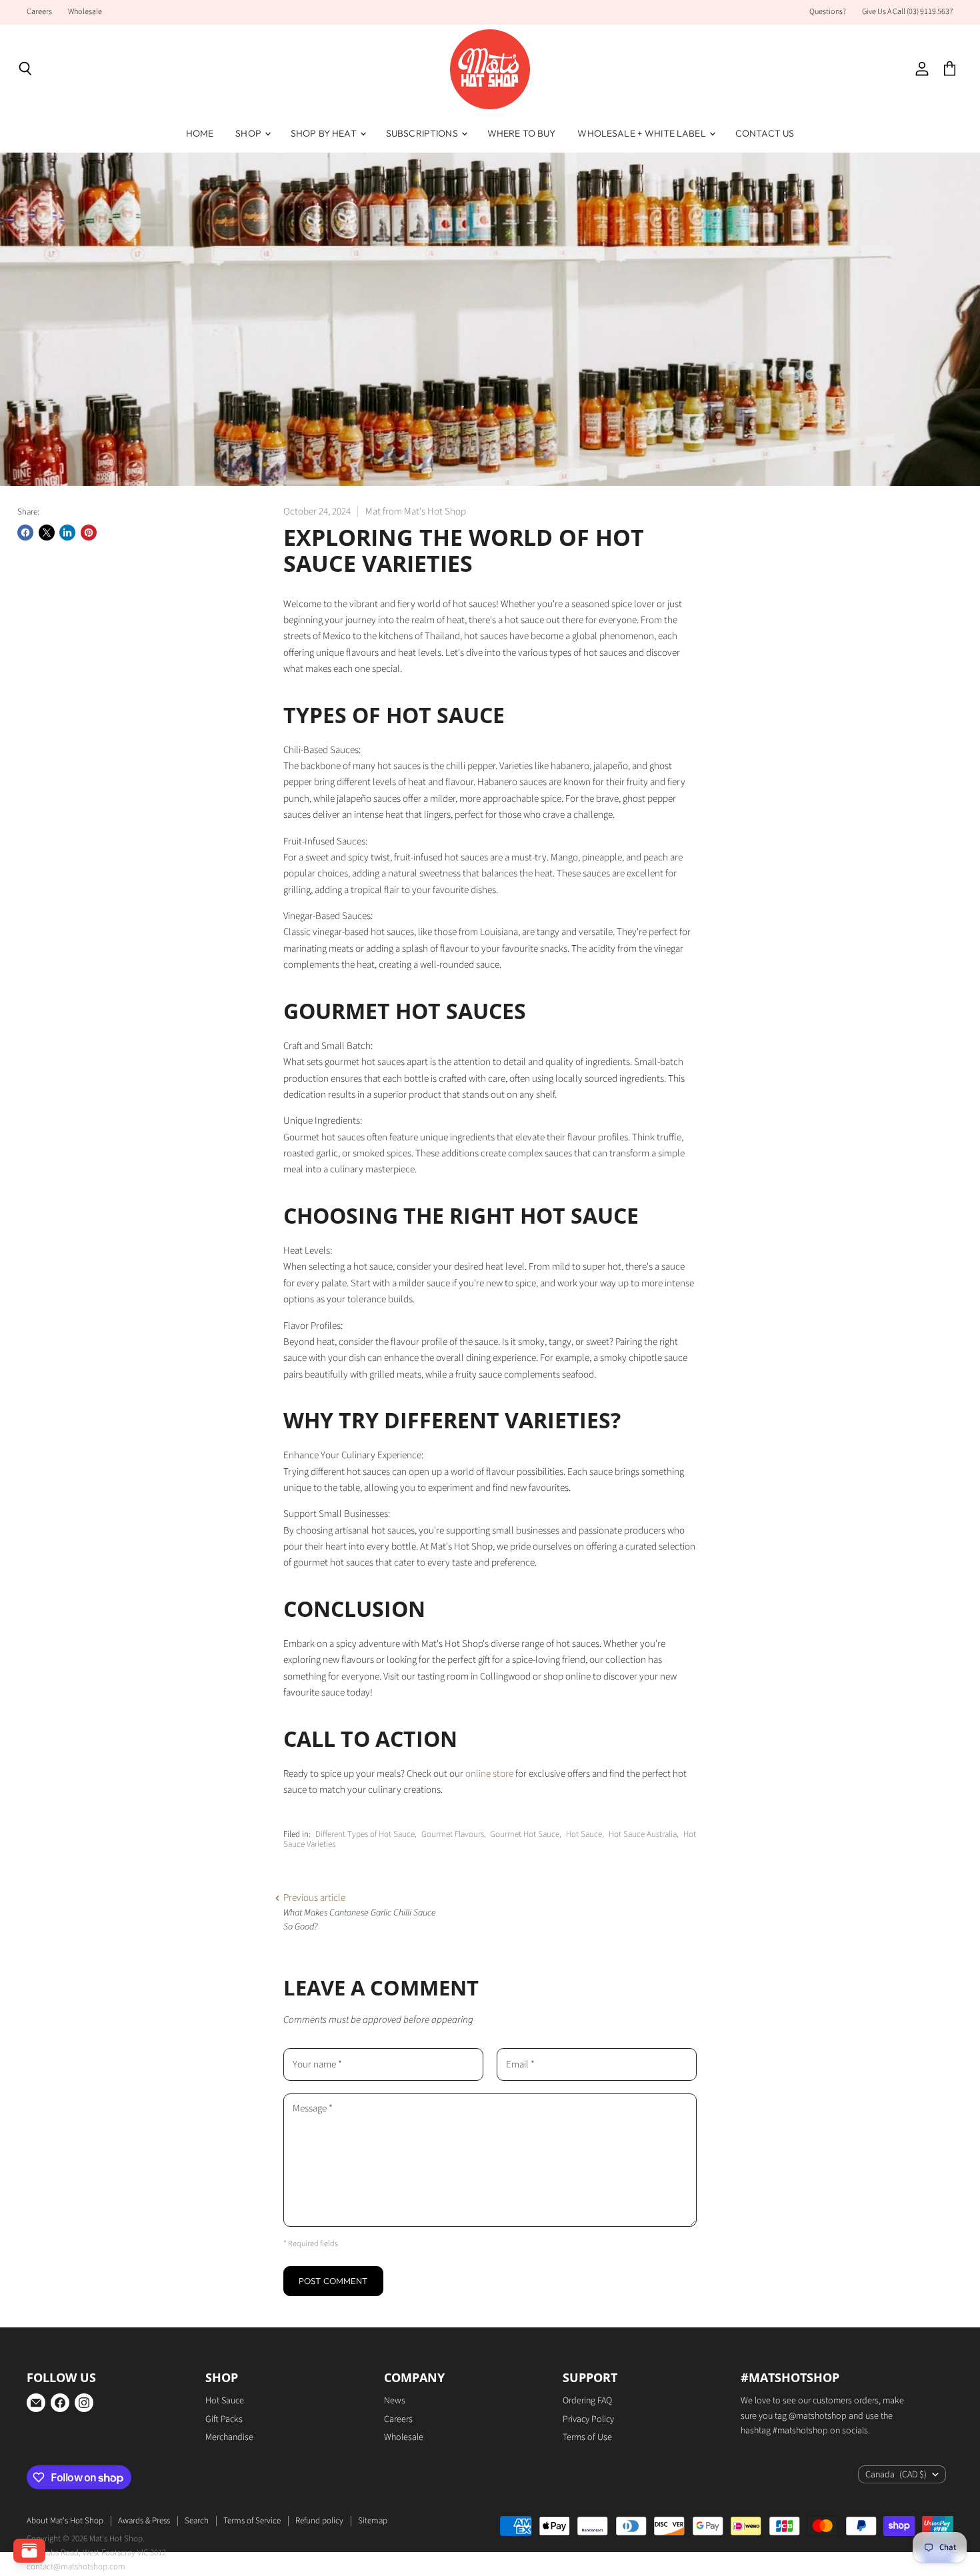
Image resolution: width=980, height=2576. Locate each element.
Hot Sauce (584, 1834)
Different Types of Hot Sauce (365, 1834)
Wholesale (85, 12)
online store (489, 1774)
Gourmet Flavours (453, 1834)
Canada (896, 2475)
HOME (200, 133)
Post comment (333, 2281)
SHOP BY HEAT (325, 133)
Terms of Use (587, 2437)
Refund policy (319, 2521)
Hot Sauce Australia (643, 1834)
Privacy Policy (588, 2419)
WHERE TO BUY (522, 133)
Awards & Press (144, 2521)
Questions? (828, 12)
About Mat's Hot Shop (65, 2521)
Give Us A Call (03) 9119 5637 (908, 12)
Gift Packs (224, 2419)
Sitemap (373, 2521)
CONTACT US (765, 133)
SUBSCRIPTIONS (423, 133)
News (395, 2401)
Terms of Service (252, 2521)
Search (197, 2521)
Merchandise (229, 2437)
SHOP (249, 133)
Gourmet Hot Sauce (525, 1834)
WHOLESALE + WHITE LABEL (642, 133)
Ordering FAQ (587, 2401)
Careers (39, 12)
